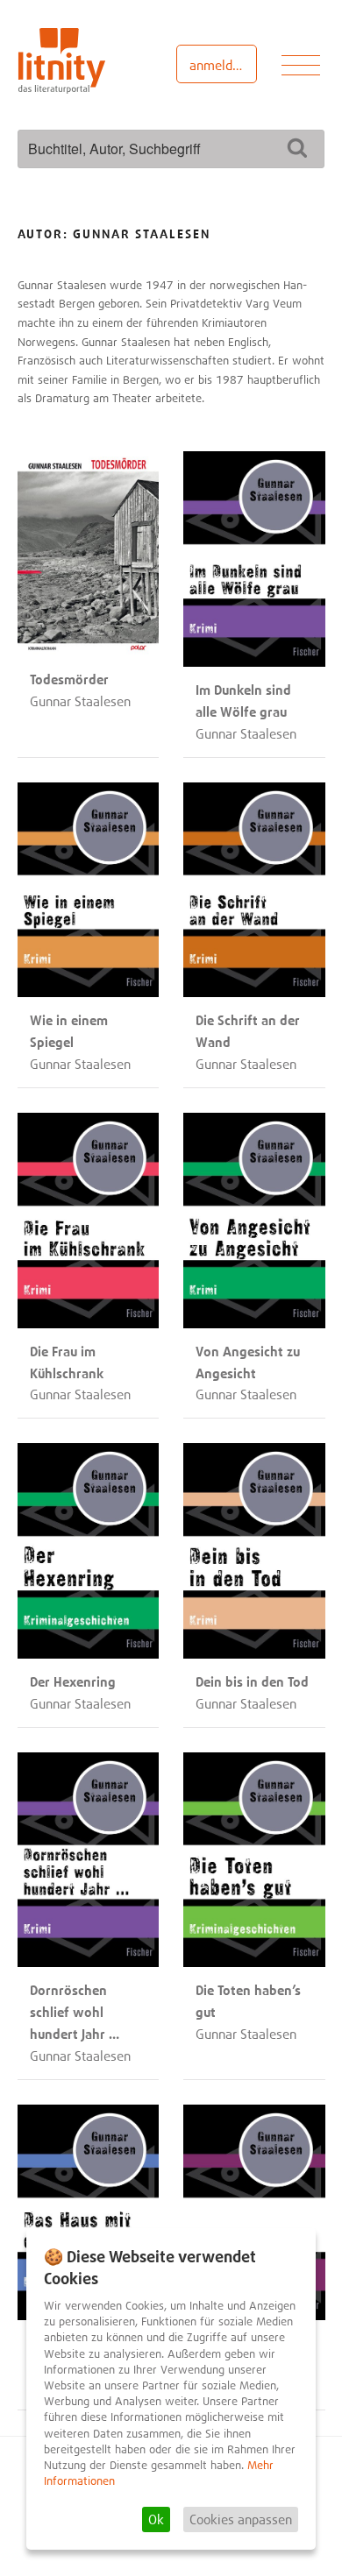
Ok (156, 2519)
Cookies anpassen (241, 2519)
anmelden (218, 65)
